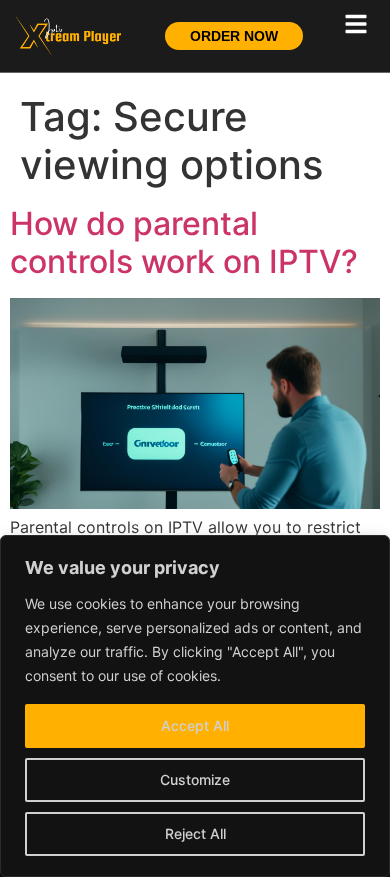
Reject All (195, 833)
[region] (195, 706)
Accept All (195, 725)
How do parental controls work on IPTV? (184, 242)
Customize (195, 779)
